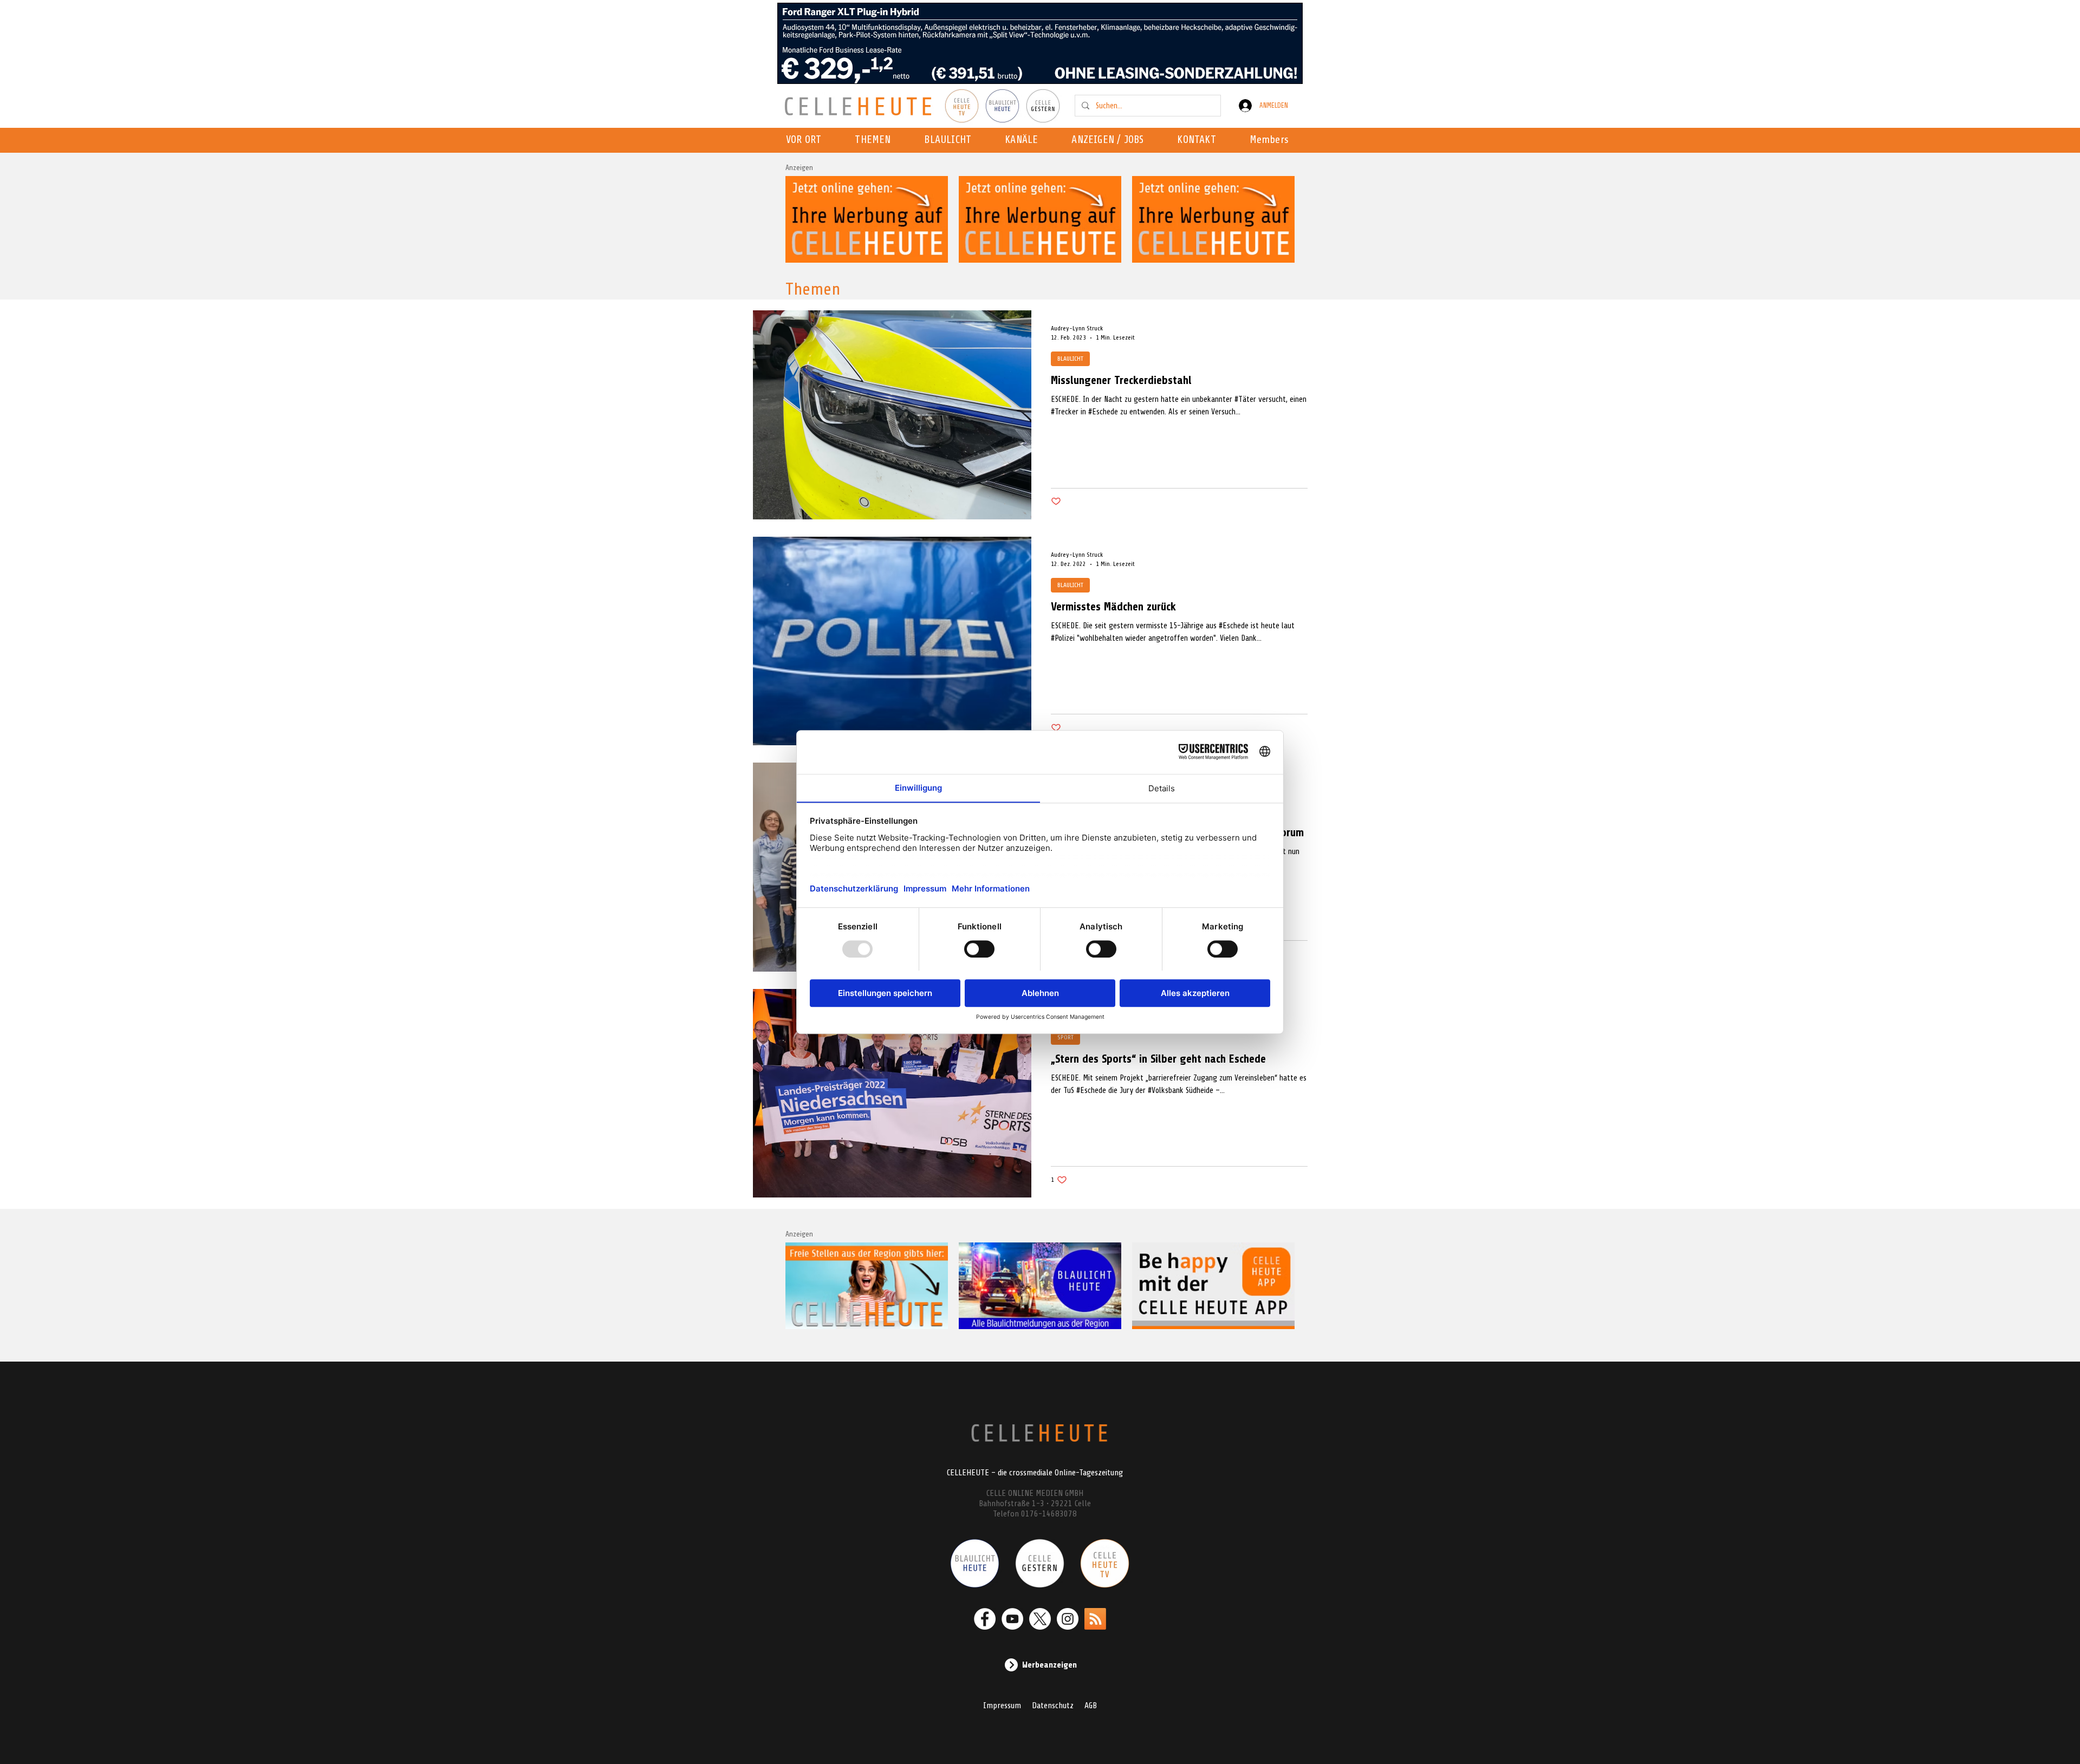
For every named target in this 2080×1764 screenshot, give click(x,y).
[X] (1040, 1619)
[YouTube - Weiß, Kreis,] (1012, 1619)
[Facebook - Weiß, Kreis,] (985, 1619)
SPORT (1065, 1037)
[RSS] (1095, 1619)
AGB (1091, 1706)
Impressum (1002, 1706)
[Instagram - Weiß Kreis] (1068, 1619)
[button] (1025, 140)
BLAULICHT (1070, 359)
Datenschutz (1053, 1706)
